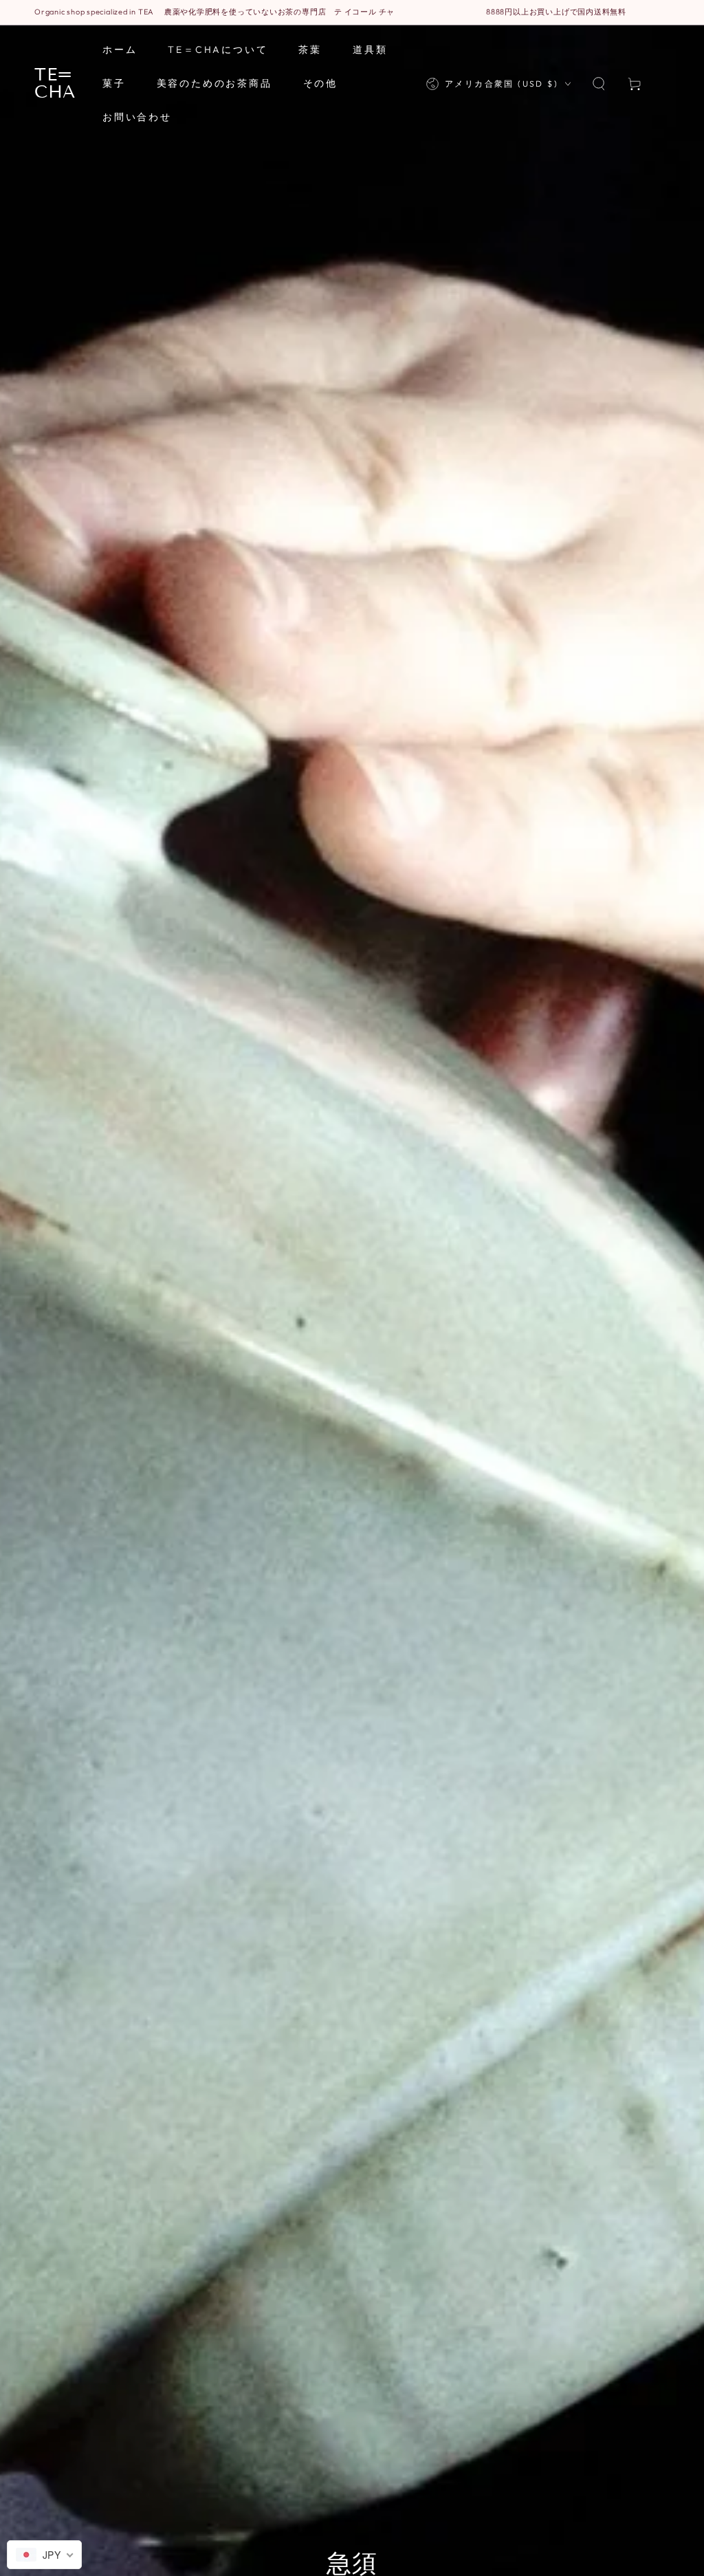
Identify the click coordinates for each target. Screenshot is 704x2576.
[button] (599, 84)
